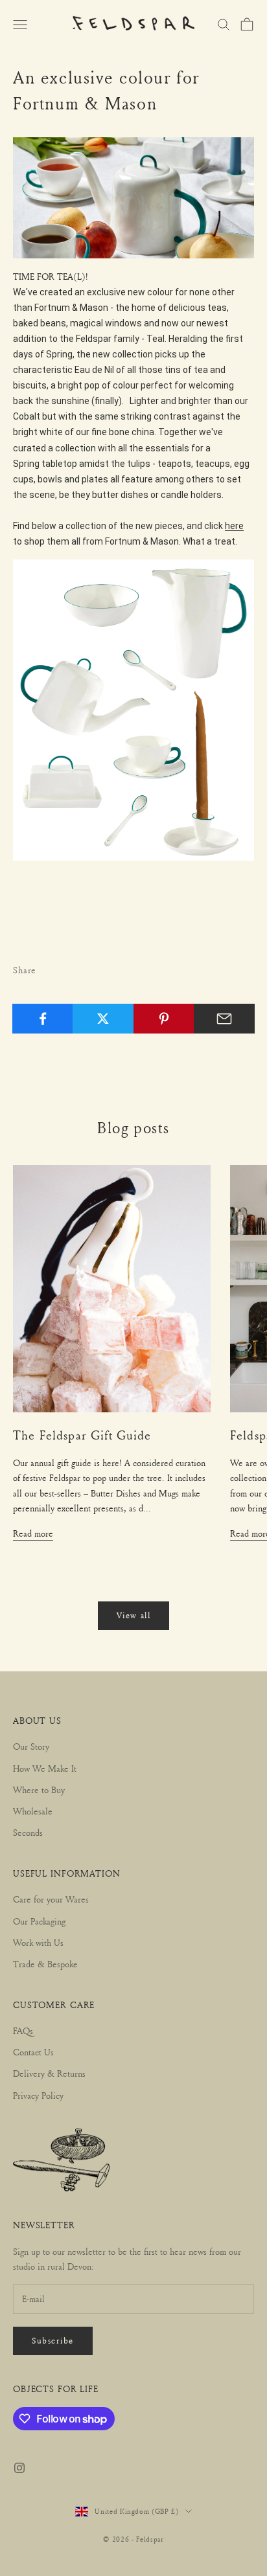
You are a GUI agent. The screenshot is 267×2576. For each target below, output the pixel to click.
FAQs (23, 2030)
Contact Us (33, 2052)
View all (133, 1615)
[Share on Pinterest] (164, 1019)
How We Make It (45, 1768)
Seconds (28, 1832)
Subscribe (53, 2340)
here (234, 526)
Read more (33, 1533)
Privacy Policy (38, 2095)
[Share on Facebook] (43, 1019)
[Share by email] (224, 1019)
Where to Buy (39, 1790)
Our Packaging (39, 1921)
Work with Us (38, 1942)
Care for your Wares (51, 1899)
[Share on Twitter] (103, 1019)
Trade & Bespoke (45, 1964)
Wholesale (33, 1811)
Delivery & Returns (49, 2073)
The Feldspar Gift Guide (82, 1435)
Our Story (31, 1746)
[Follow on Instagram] (19, 2468)
